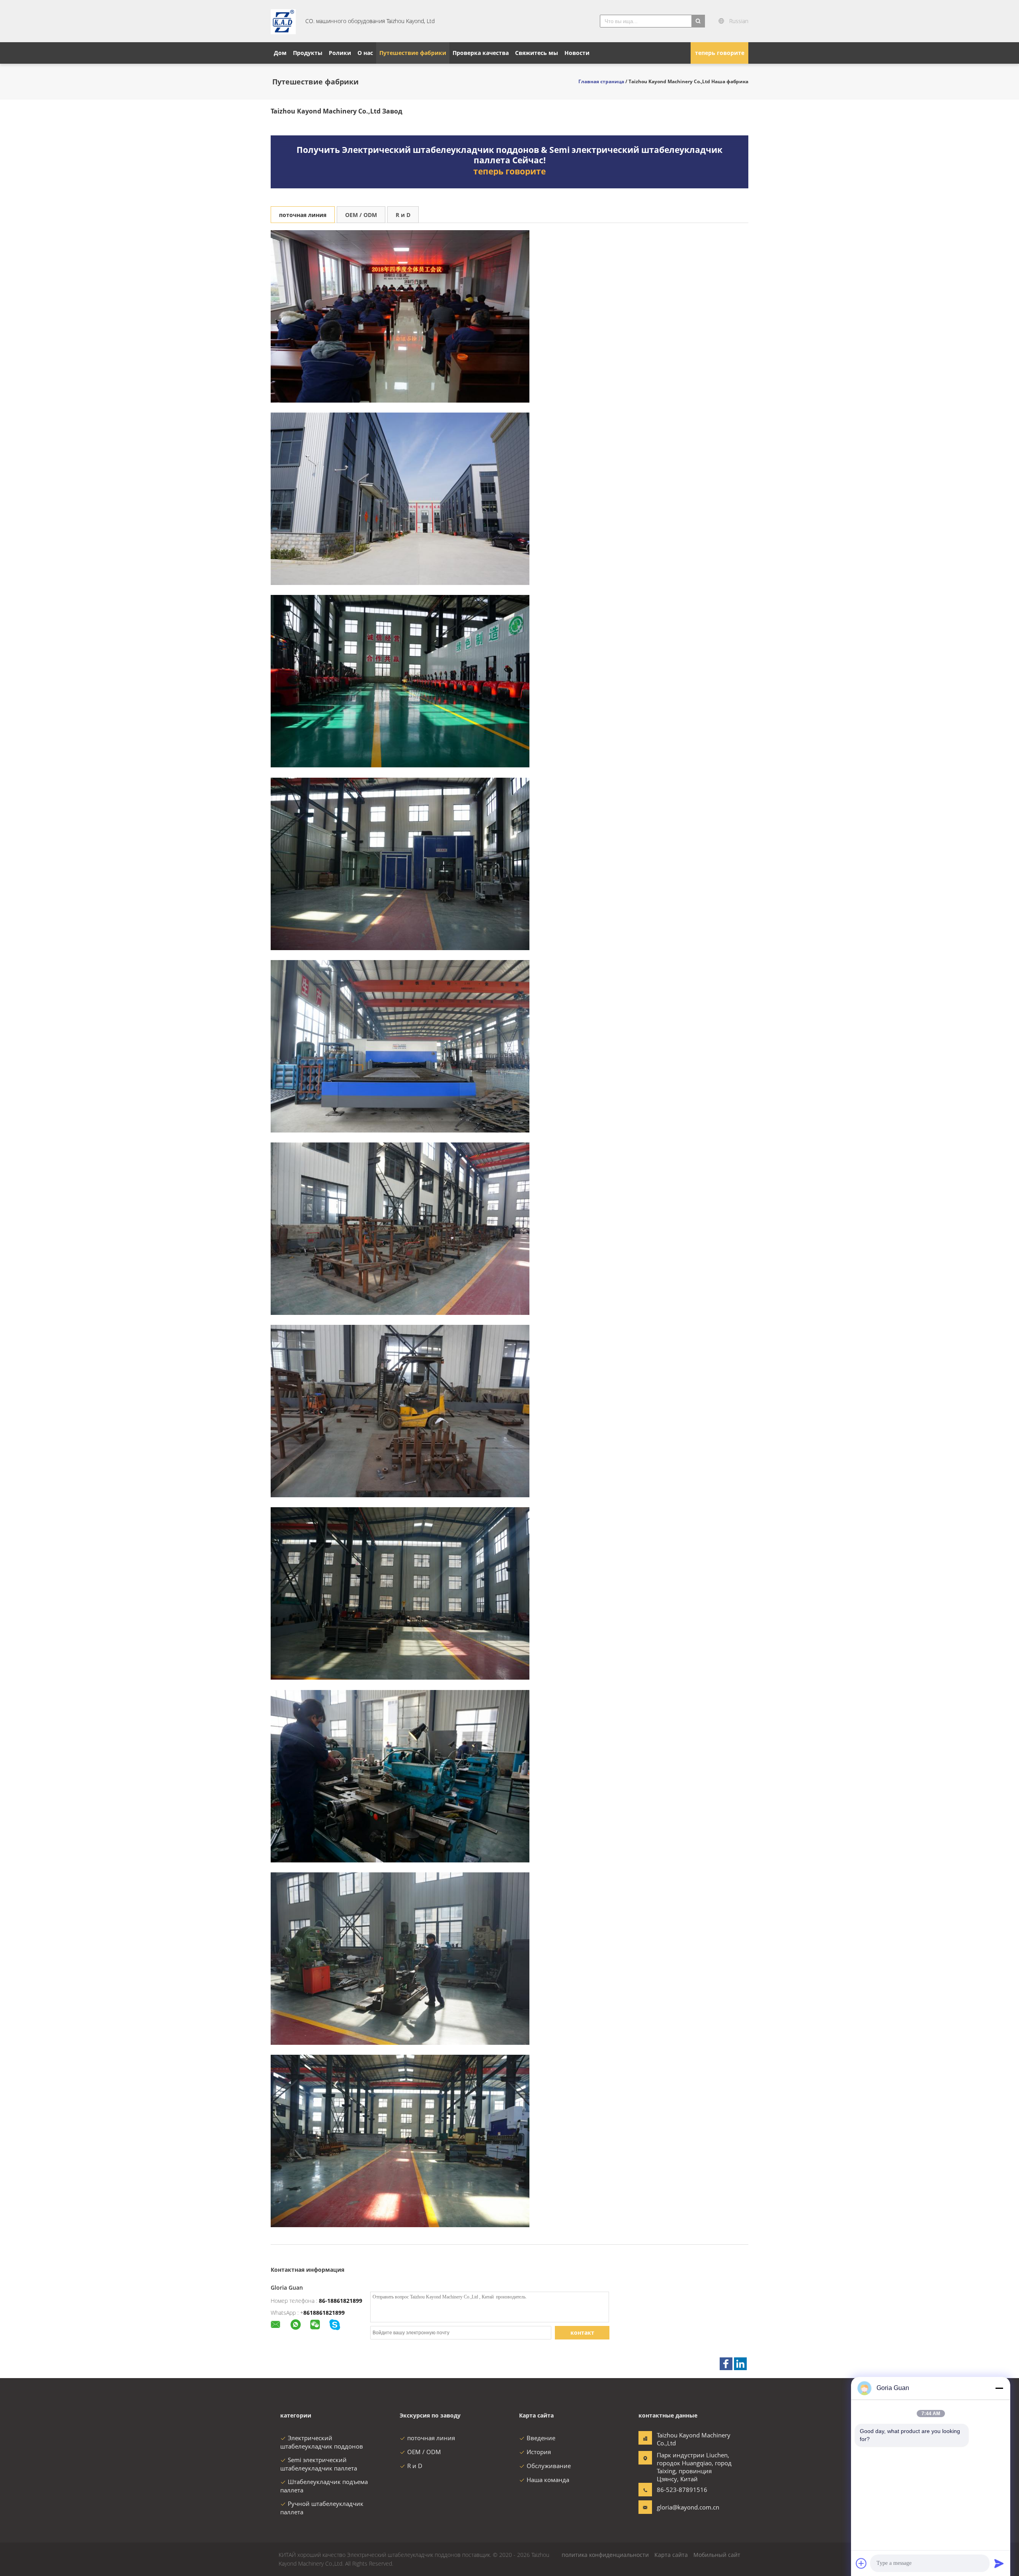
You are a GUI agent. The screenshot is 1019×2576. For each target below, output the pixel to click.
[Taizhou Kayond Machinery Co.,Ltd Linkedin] (740, 2364)
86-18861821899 (341, 2301)
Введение (541, 2438)
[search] (698, 21)
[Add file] (861, 2563)
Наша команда (548, 2480)
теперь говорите (720, 53)
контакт (582, 2332)
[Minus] (999, 2388)
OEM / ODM (361, 215)
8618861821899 (324, 2313)
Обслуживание (549, 2466)
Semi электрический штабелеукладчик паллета (319, 2464)
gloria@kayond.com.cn (682, 2507)
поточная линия (303, 215)
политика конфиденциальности (605, 2555)
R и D (403, 215)
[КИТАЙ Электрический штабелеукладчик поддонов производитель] (283, 21)
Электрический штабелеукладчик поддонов (322, 2442)
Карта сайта (671, 2555)
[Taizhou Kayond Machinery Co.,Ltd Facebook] (726, 2364)
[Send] (999, 2563)
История (539, 2452)
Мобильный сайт (717, 2555)
